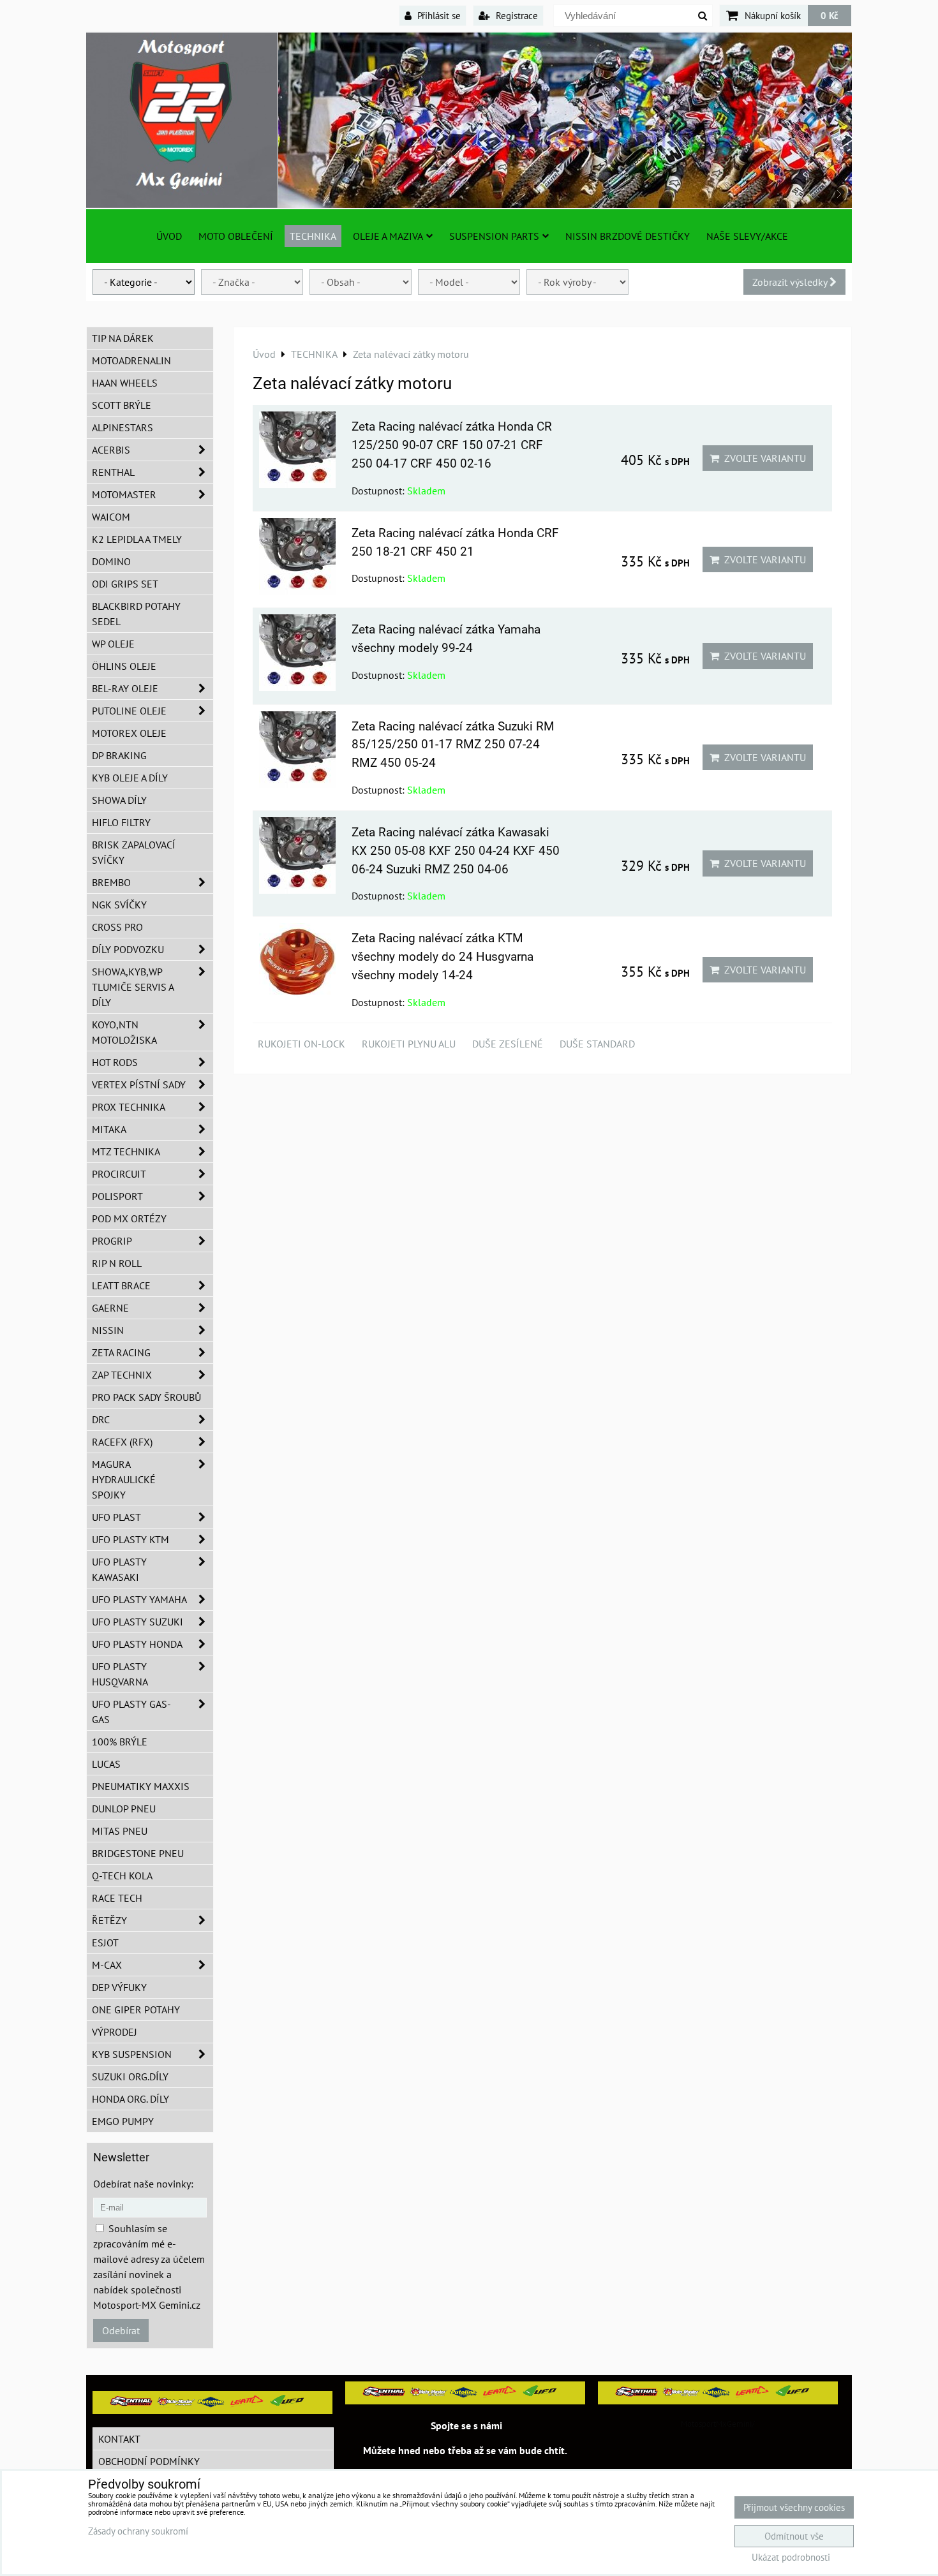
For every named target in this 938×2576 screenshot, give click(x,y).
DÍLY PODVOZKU (128, 949)
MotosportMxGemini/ (718, 2424)
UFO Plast (116, 1517)
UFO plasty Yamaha (139, 1599)
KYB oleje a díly (130, 778)
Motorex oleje (129, 733)
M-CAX (107, 1965)
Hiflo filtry (121, 822)
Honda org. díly (130, 2099)
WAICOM (111, 517)
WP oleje (113, 644)
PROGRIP (112, 1241)
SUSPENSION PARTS (494, 236)
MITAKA (109, 1129)
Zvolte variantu (763, 458)
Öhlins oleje (124, 666)
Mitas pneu (120, 1831)
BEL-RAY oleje (125, 688)
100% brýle (120, 1742)
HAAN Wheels (125, 383)
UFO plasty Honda (137, 1644)
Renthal (113, 472)
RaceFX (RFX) (122, 1442)
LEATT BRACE (121, 1285)
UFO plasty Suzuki (138, 1622)
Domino (111, 561)
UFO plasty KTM (130, 1539)
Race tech (117, 1898)
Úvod (169, 236)
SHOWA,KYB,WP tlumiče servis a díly (133, 987)
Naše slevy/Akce (747, 236)
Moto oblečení (236, 236)
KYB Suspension (132, 2054)
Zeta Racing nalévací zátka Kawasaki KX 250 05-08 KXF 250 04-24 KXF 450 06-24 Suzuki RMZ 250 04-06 (456, 851)
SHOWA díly (119, 800)
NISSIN (108, 1330)
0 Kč (830, 15)
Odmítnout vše (794, 2536)
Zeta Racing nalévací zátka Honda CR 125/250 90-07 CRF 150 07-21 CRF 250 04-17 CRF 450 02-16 (452, 445)
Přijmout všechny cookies (794, 2507)
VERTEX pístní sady (139, 1084)
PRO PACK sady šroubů (146, 1397)
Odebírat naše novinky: (143, 2184)
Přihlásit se (438, 15)
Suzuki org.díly (130, 2076)
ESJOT (105, 1943)
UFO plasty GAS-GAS (131, 1712)
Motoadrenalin (131, 360)
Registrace (516, 15)
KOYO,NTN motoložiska (124, 1032)
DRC (101, 1419)
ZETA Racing (121, 1352)
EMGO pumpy (123, 2121)
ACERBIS (111, 450)
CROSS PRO (117, 927)
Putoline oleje (129, 711)
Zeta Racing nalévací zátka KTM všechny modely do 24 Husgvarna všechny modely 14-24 (443, 957)
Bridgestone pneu (138, 1853)
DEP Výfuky (119, 1987)
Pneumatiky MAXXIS (141, 1786)
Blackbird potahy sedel (136, 614)
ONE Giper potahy (136, 2010)
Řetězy (109, 1920)
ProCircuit (119, 1174)
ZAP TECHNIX (122, 1375)
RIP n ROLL (117, 1263)
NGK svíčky (119, 905)
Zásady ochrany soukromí (138, 2531)
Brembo (111, 882)
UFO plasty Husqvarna (120, 1674)
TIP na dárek (123, 338)
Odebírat (121, 2330)
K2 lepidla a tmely (137, 539)
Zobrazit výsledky (791, 282)
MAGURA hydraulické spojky (124, 1479)
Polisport (117, 1196)
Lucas (106, 1764)
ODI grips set (125, 584)
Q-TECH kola (122, 1876)
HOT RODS (115, 1062)
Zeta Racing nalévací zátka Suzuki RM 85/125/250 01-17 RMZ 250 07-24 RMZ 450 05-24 (453, 745)
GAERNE (110, 1308)
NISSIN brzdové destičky (628, 236)
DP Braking (119, 755)
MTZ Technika (126, 1151)
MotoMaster (124, 494)
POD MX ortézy (129, 1218)
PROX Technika (129, 1107)
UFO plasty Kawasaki (119, 1569)
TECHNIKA (313, 236)
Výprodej (115, 2032)
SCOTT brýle (122, 405)
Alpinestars (123, 427)
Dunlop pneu (124, 1809)
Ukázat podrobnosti (791, 2558)
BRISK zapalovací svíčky (134, 852)
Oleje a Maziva (388, 236)
